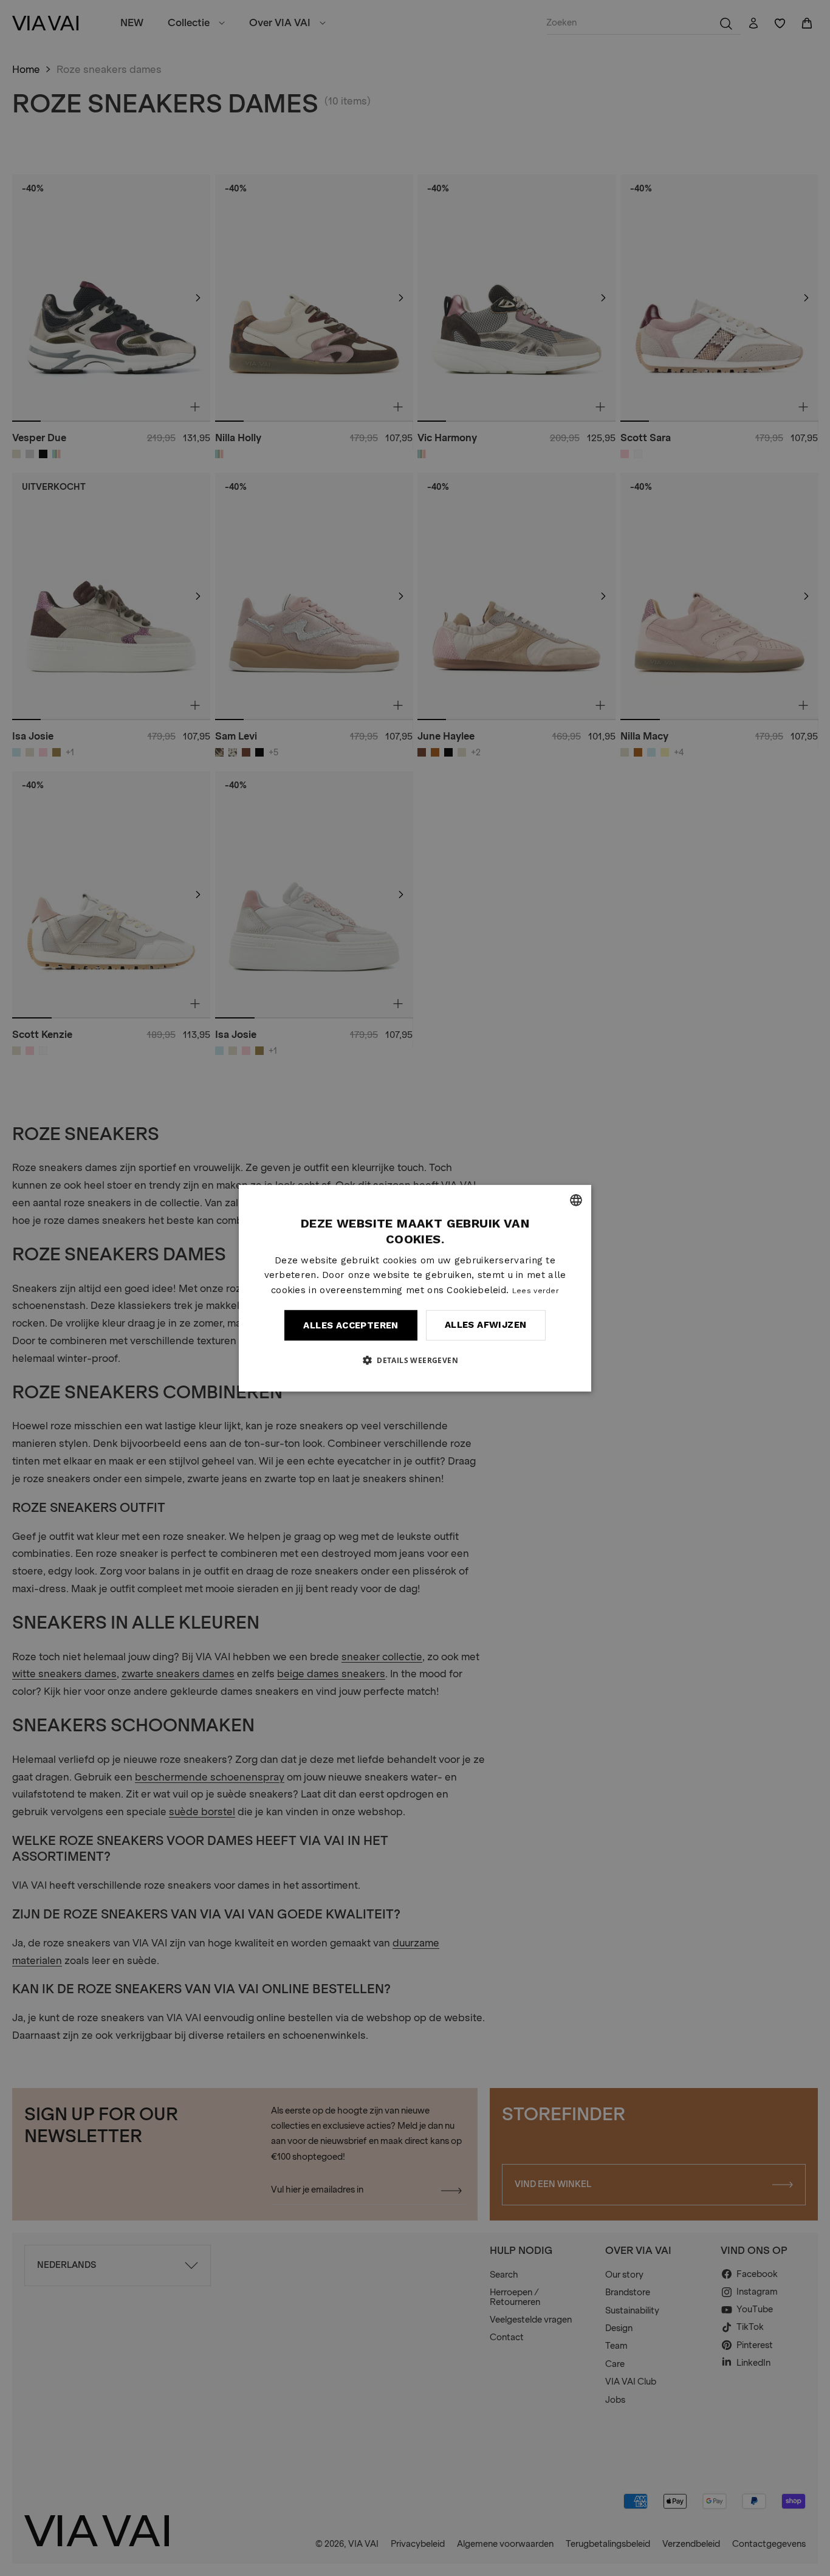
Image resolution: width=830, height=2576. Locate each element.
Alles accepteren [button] (351, 1325)
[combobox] (576, 1200)
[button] (415, 1360)
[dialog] (415, 1288)
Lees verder (536, 1291)
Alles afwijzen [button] (486, 1325)
